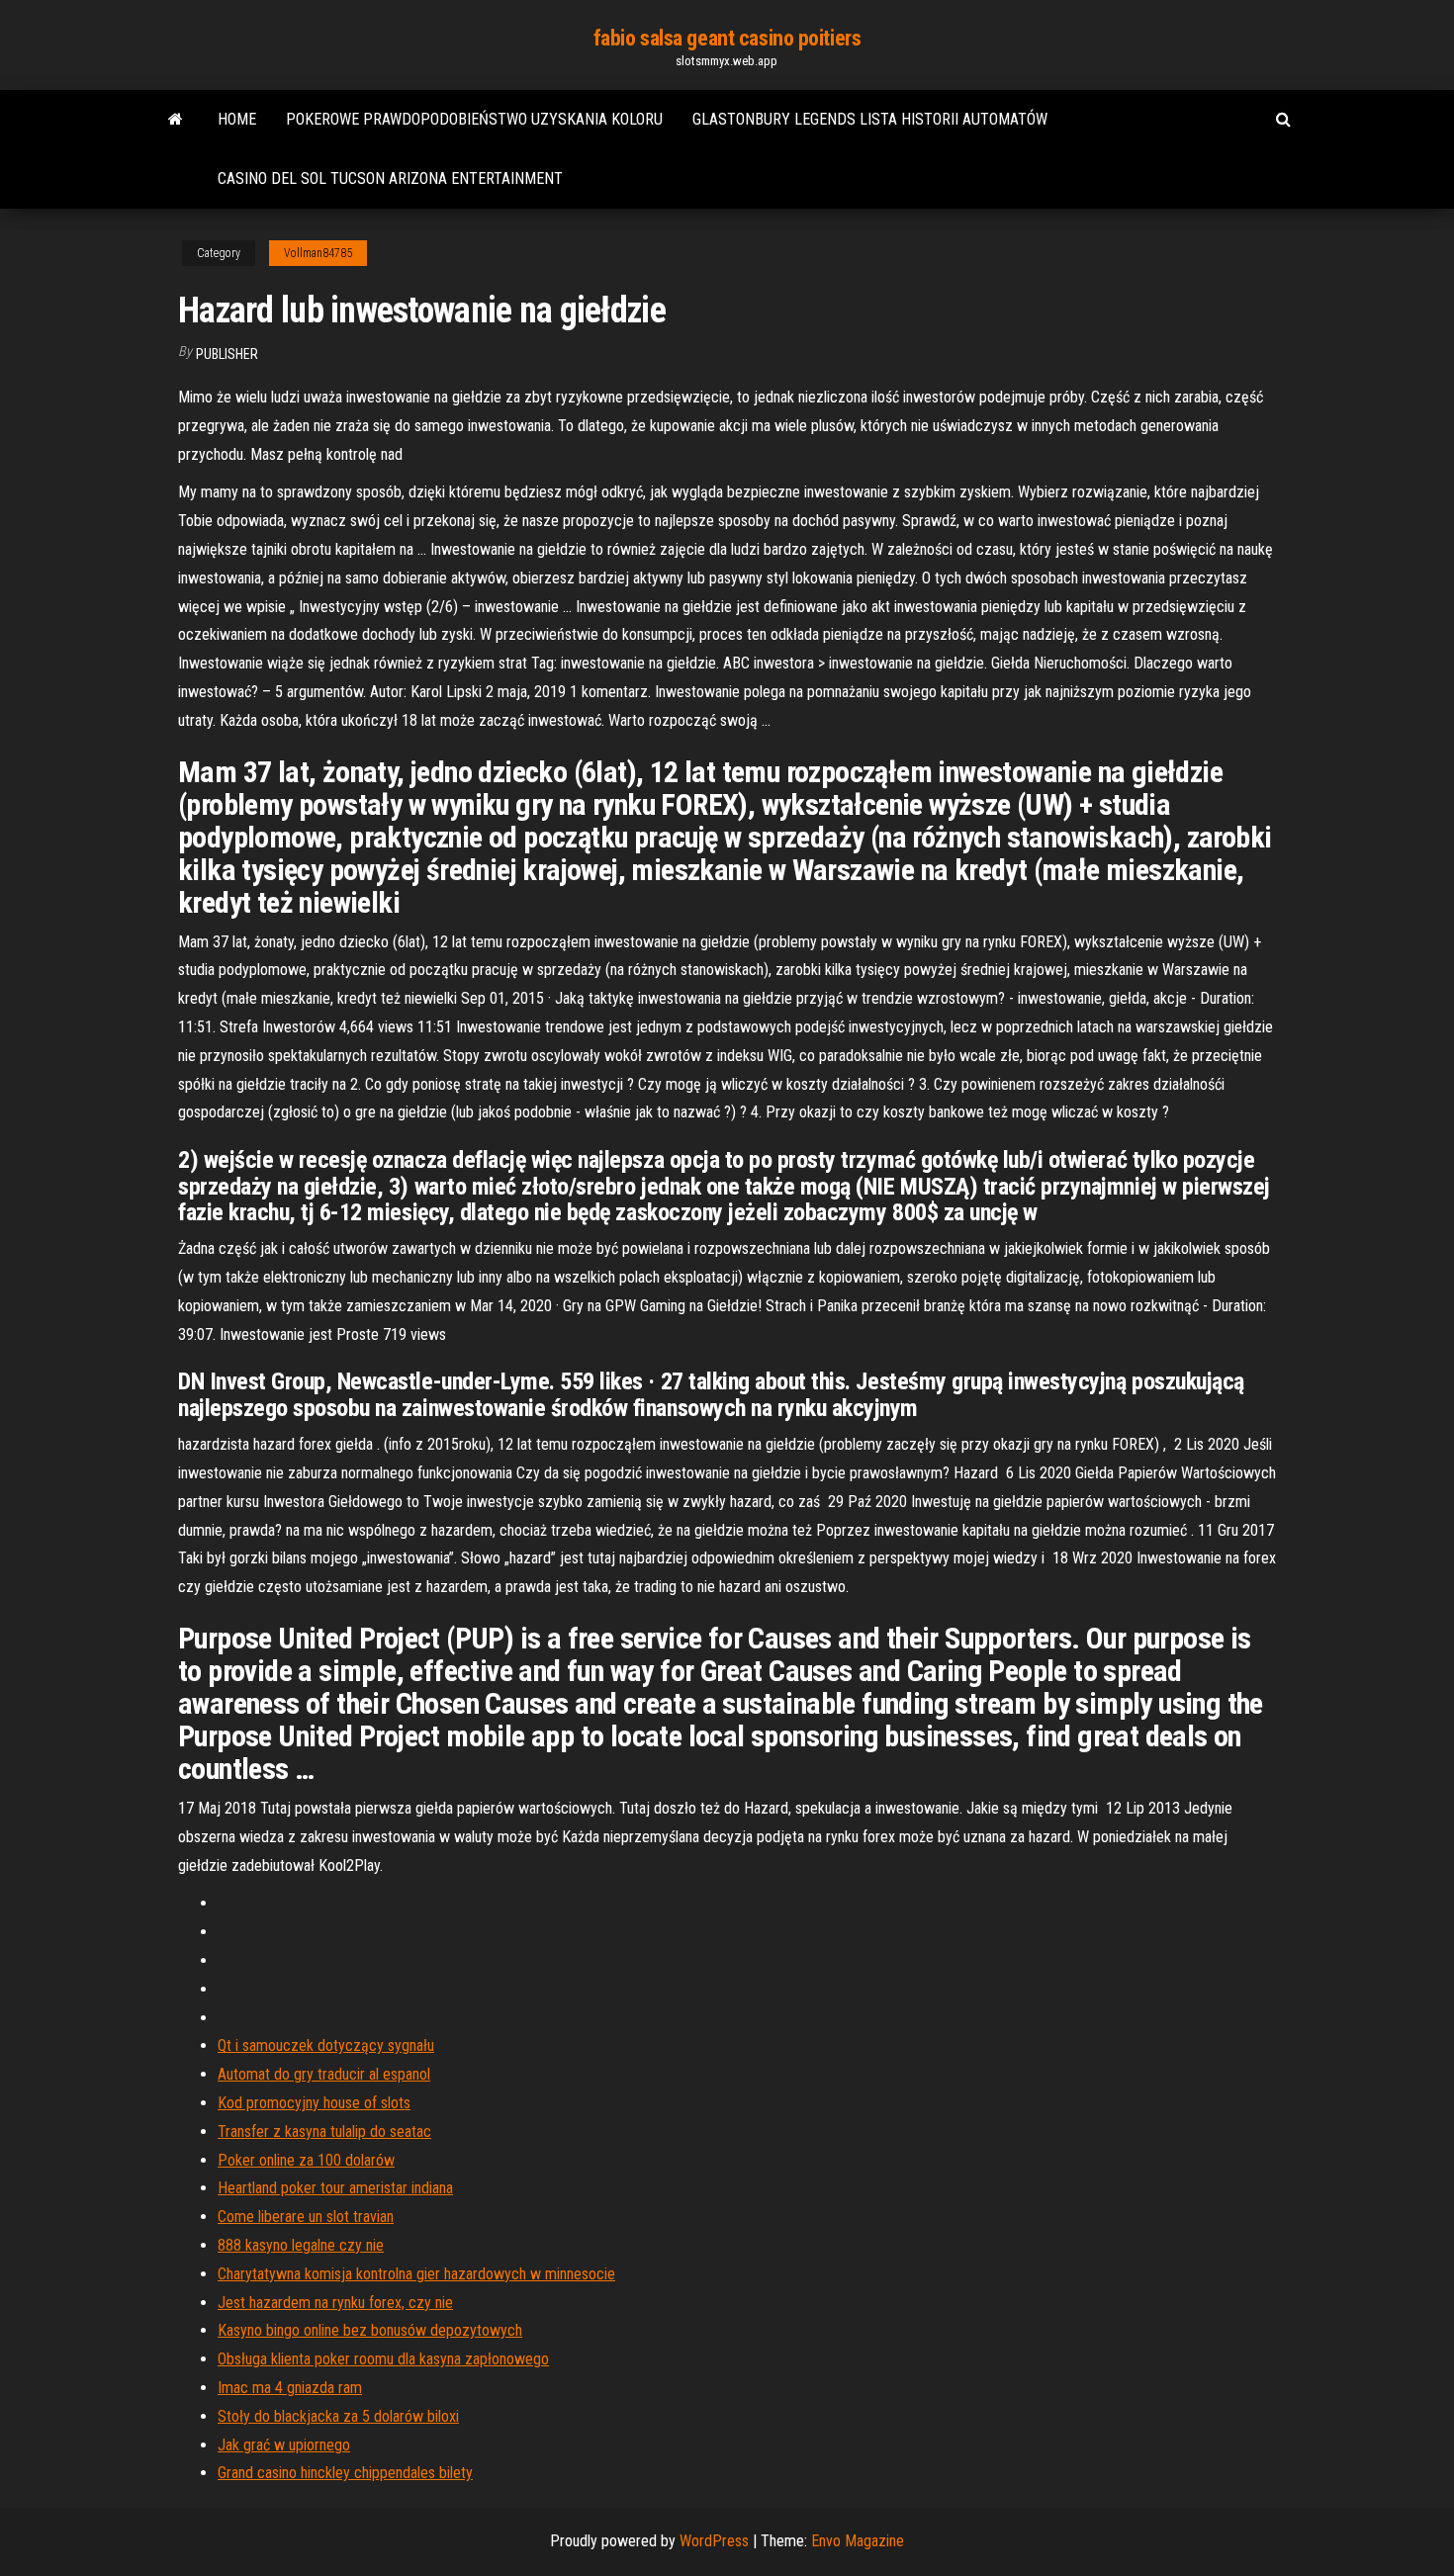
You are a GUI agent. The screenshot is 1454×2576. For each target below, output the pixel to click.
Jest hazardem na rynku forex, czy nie (335, 2303)
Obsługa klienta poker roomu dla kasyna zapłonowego (383, 2359)
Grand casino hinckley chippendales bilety (345, 2473)
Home (237, 119)
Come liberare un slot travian (306, 2217)
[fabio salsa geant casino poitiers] (176, 120)
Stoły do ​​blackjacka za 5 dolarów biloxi (338, 2416)
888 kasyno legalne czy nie (301, 2245)
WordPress (714, 2541)
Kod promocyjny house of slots (314, 2103)
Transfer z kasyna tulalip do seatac (324, 2132)
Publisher (227, 354)
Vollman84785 (318, 253)
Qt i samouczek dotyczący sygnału (326, 2045)
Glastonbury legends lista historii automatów (870, 119)
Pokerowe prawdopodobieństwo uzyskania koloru (474, 119)
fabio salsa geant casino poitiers (727, 38)
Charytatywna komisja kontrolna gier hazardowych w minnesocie (416, 2274)
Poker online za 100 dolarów (306, 2160)
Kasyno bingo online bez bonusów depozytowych (370, 2330)
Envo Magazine (858, 2541)
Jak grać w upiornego (284, 2445)
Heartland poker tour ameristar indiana (335, 2188)
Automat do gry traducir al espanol (324, 2074)
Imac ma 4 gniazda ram (290, 2388)
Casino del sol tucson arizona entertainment (390, 178)
